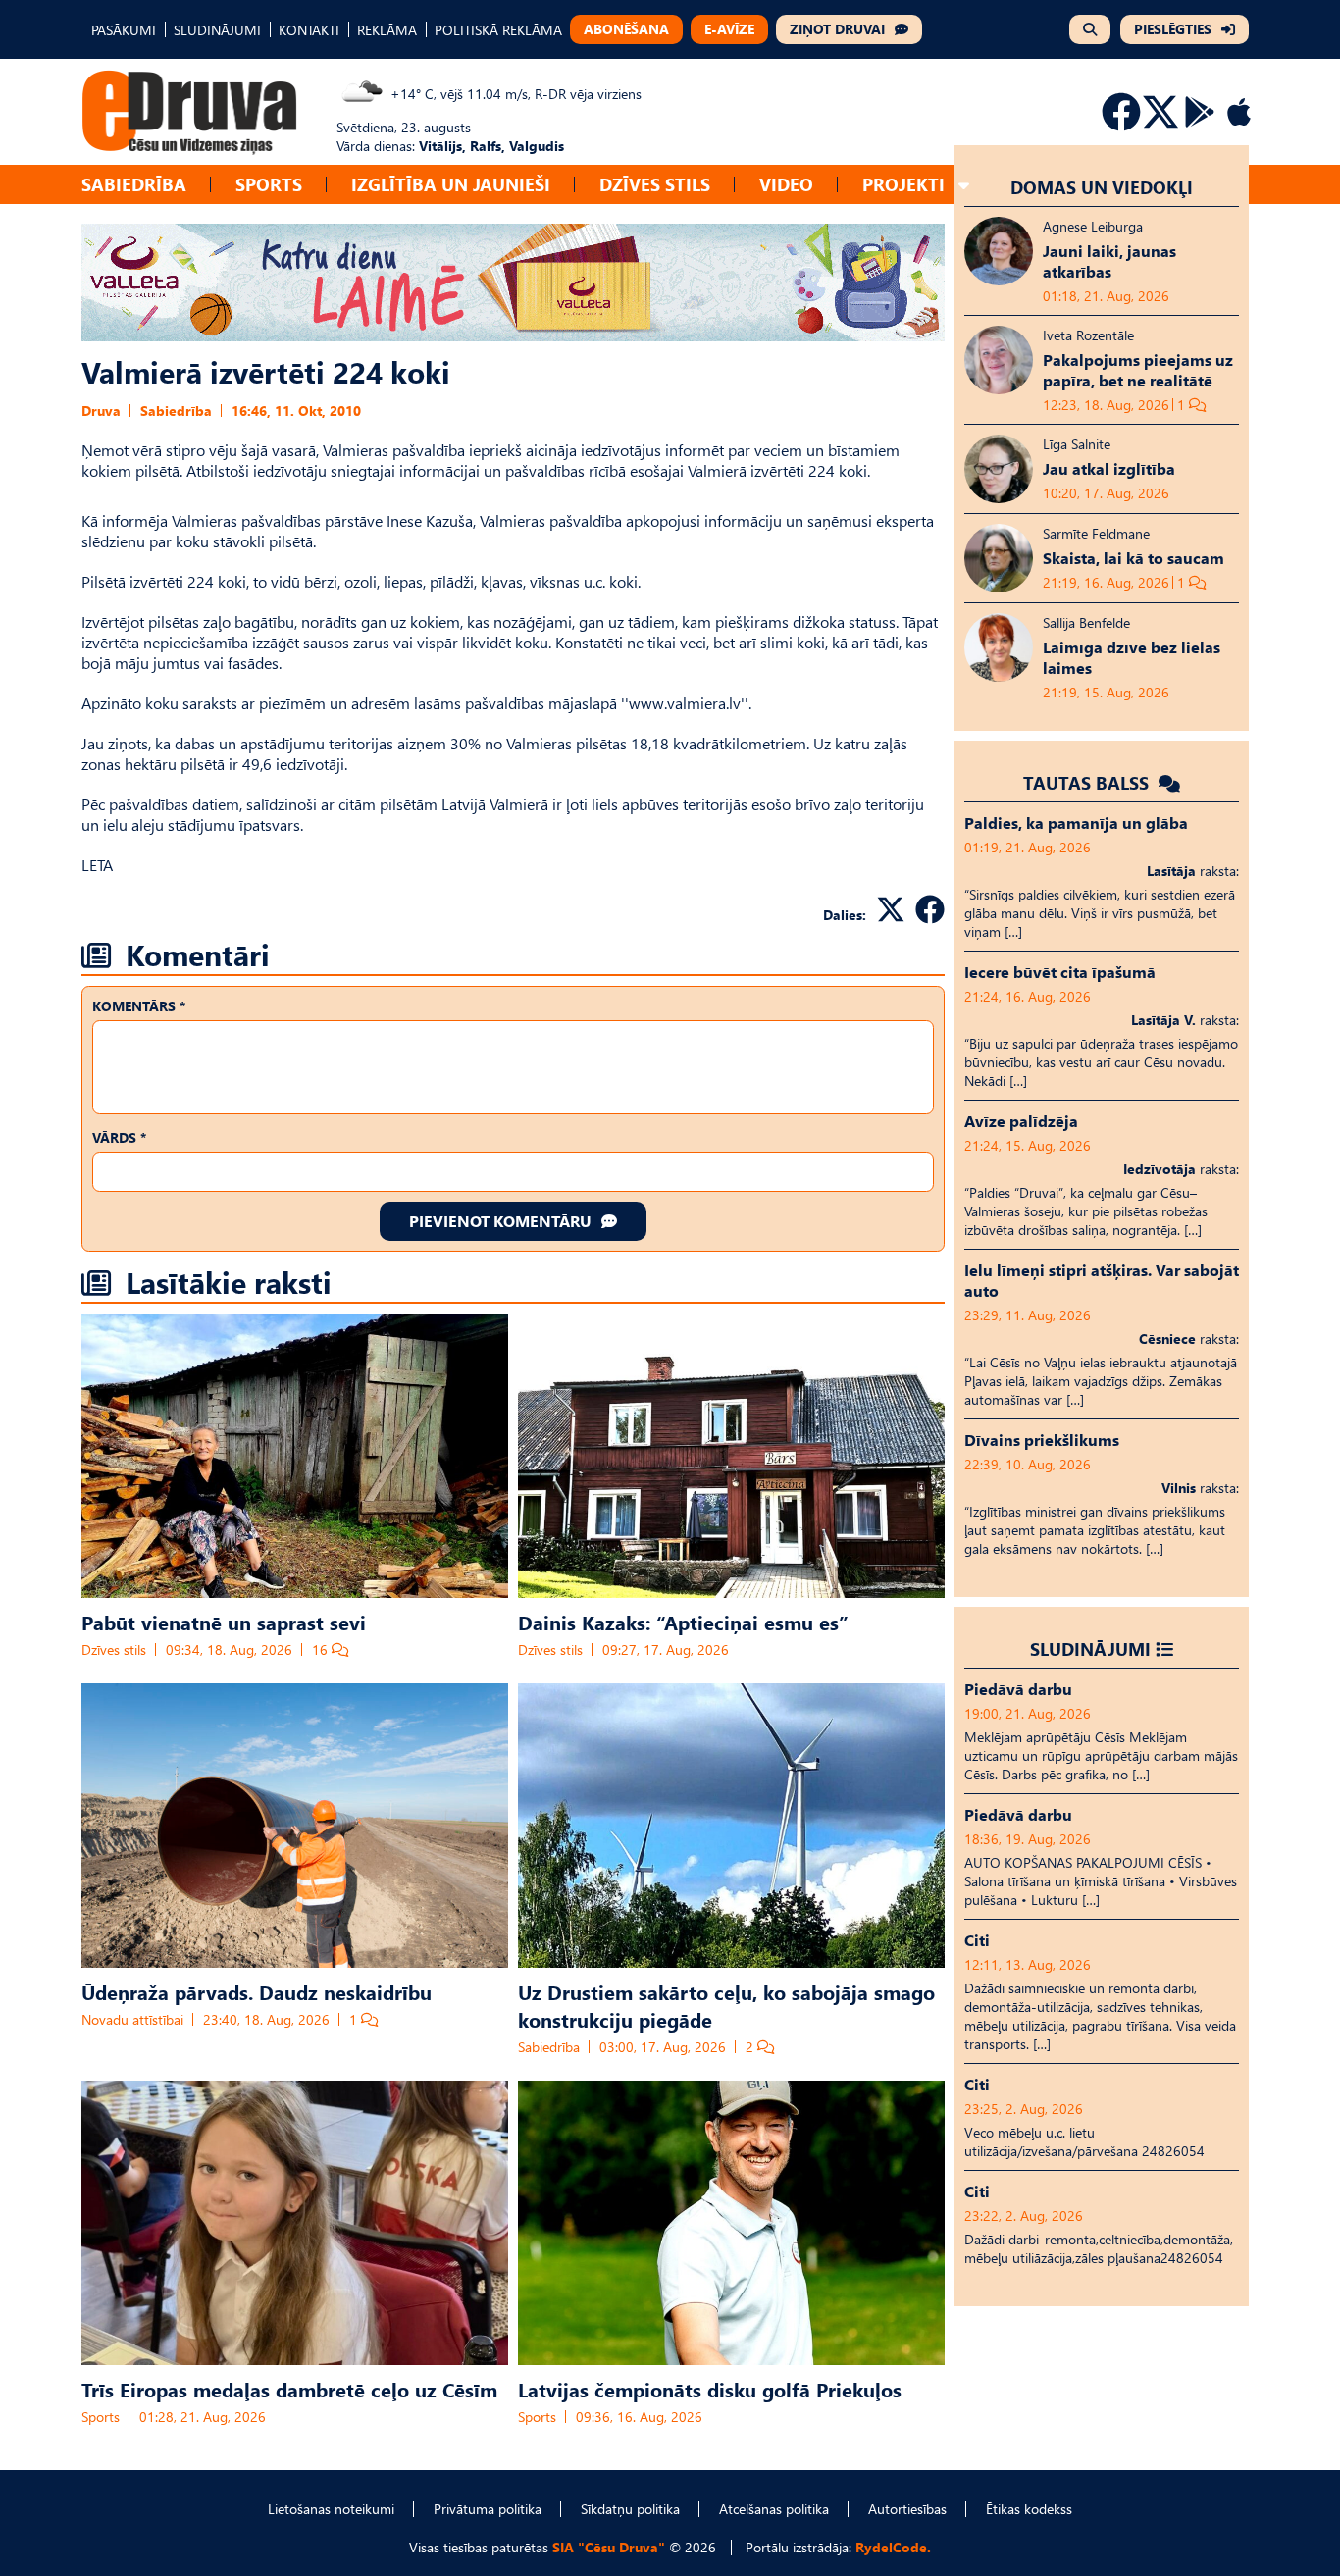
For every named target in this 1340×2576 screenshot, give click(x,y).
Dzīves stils (655, 184)
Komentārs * (139, 1006)
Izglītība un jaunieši (451, 184)
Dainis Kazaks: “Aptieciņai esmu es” (683, 1622)
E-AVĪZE (729, 29)
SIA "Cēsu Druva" (609, 2547)
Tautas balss (1088, 782)
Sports (269, 184)
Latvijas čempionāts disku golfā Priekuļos (710, 2389)
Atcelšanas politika (774, 2509)
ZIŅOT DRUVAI (837, 29)
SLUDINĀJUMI (217, 30)
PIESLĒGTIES (1173, 29)
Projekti (903, 184)
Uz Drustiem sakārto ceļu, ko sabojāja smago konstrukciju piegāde (726, 2005)
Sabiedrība (134, 184)
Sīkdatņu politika (630, 2509)
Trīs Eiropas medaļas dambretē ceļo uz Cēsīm (289, 2389)
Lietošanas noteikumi (331, 2509)
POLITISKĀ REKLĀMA (498, 30)
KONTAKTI (309, 30)
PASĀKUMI (124, 30)
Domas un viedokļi (1102, 187)
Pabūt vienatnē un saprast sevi (224, 1622)
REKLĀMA (387, 30)
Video (786, 184)
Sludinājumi (1090, 1649)
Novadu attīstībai (132, 2019)
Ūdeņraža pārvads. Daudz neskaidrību (257, 1991)
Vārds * (119, 1137)
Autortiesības (907, 2509)
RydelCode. (893, 2547)
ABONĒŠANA (626, 29)
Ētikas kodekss (1029, 2509)
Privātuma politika (488, 2509)
